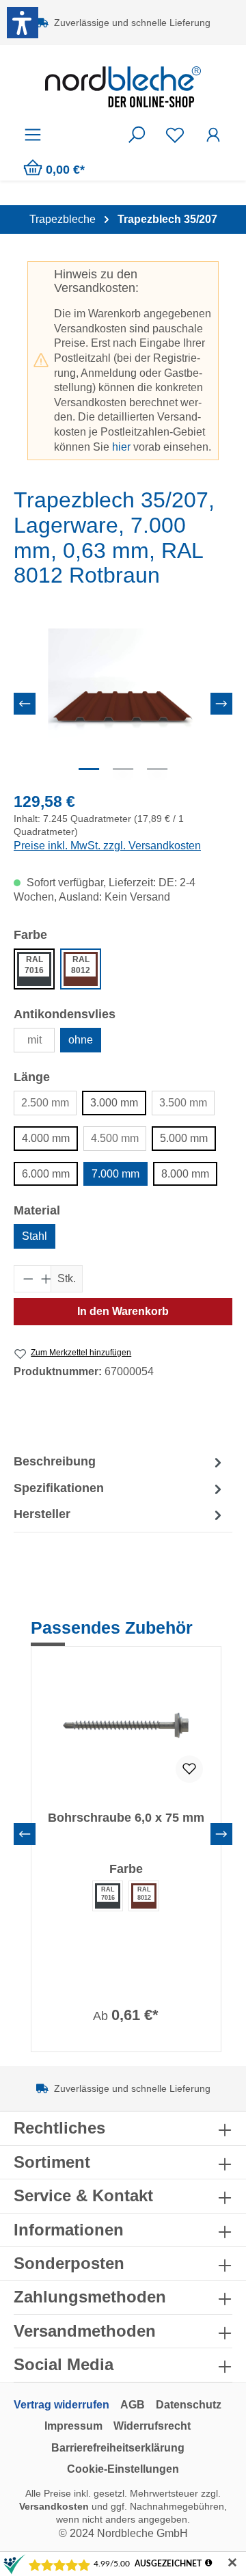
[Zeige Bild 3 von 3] (157, 769)
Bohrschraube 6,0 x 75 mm (126, 1818)
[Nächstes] (221, 704)
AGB (133, 2405)
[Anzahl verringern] (24, 1279)
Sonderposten (69, 2263)
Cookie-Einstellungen (123, 2469)
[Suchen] (137, 135)
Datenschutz (189, 2405)
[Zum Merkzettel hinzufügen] (189, 1769)
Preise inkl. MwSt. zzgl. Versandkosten (107, 846)
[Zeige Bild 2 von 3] (123, 769)
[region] (123, 703)
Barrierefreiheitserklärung (118, 2448)
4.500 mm (115, 1138)
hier (121, 447)
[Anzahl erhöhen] (42, 1279)
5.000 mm (184, 1138)
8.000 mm (185, 1174)
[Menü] (33, 135)
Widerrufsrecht (152, 2426)
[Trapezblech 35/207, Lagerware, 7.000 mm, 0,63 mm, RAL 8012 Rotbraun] (123, 704)
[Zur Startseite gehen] (123, 87)
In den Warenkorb (123, 1311)
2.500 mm (45, 1103)
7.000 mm (115, 1174)
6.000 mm (46, 1174)
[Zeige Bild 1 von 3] (89, 769)
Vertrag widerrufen (61, 2405)
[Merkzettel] (175, 135)
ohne (81, 1040)
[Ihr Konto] (213, 135)
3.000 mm (114, 1103)
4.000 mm (46, 1138)
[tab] (120, 1462)
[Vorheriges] (25, 704)
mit (35, 1040)
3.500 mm (183, 1103)
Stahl (35, 1236)
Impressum (73, 2426)
